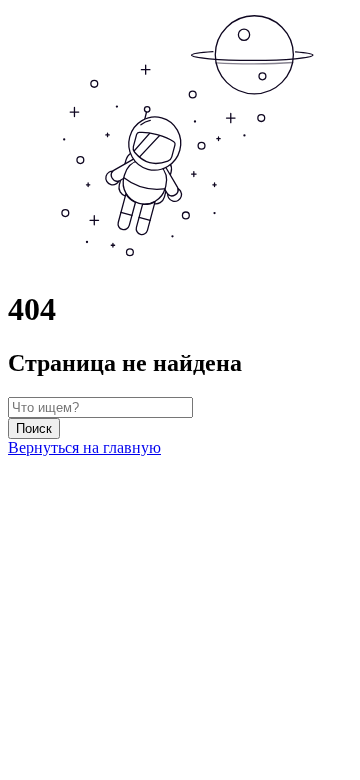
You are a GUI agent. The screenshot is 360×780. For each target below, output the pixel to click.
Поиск (34, 428)
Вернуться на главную (84, 447)
